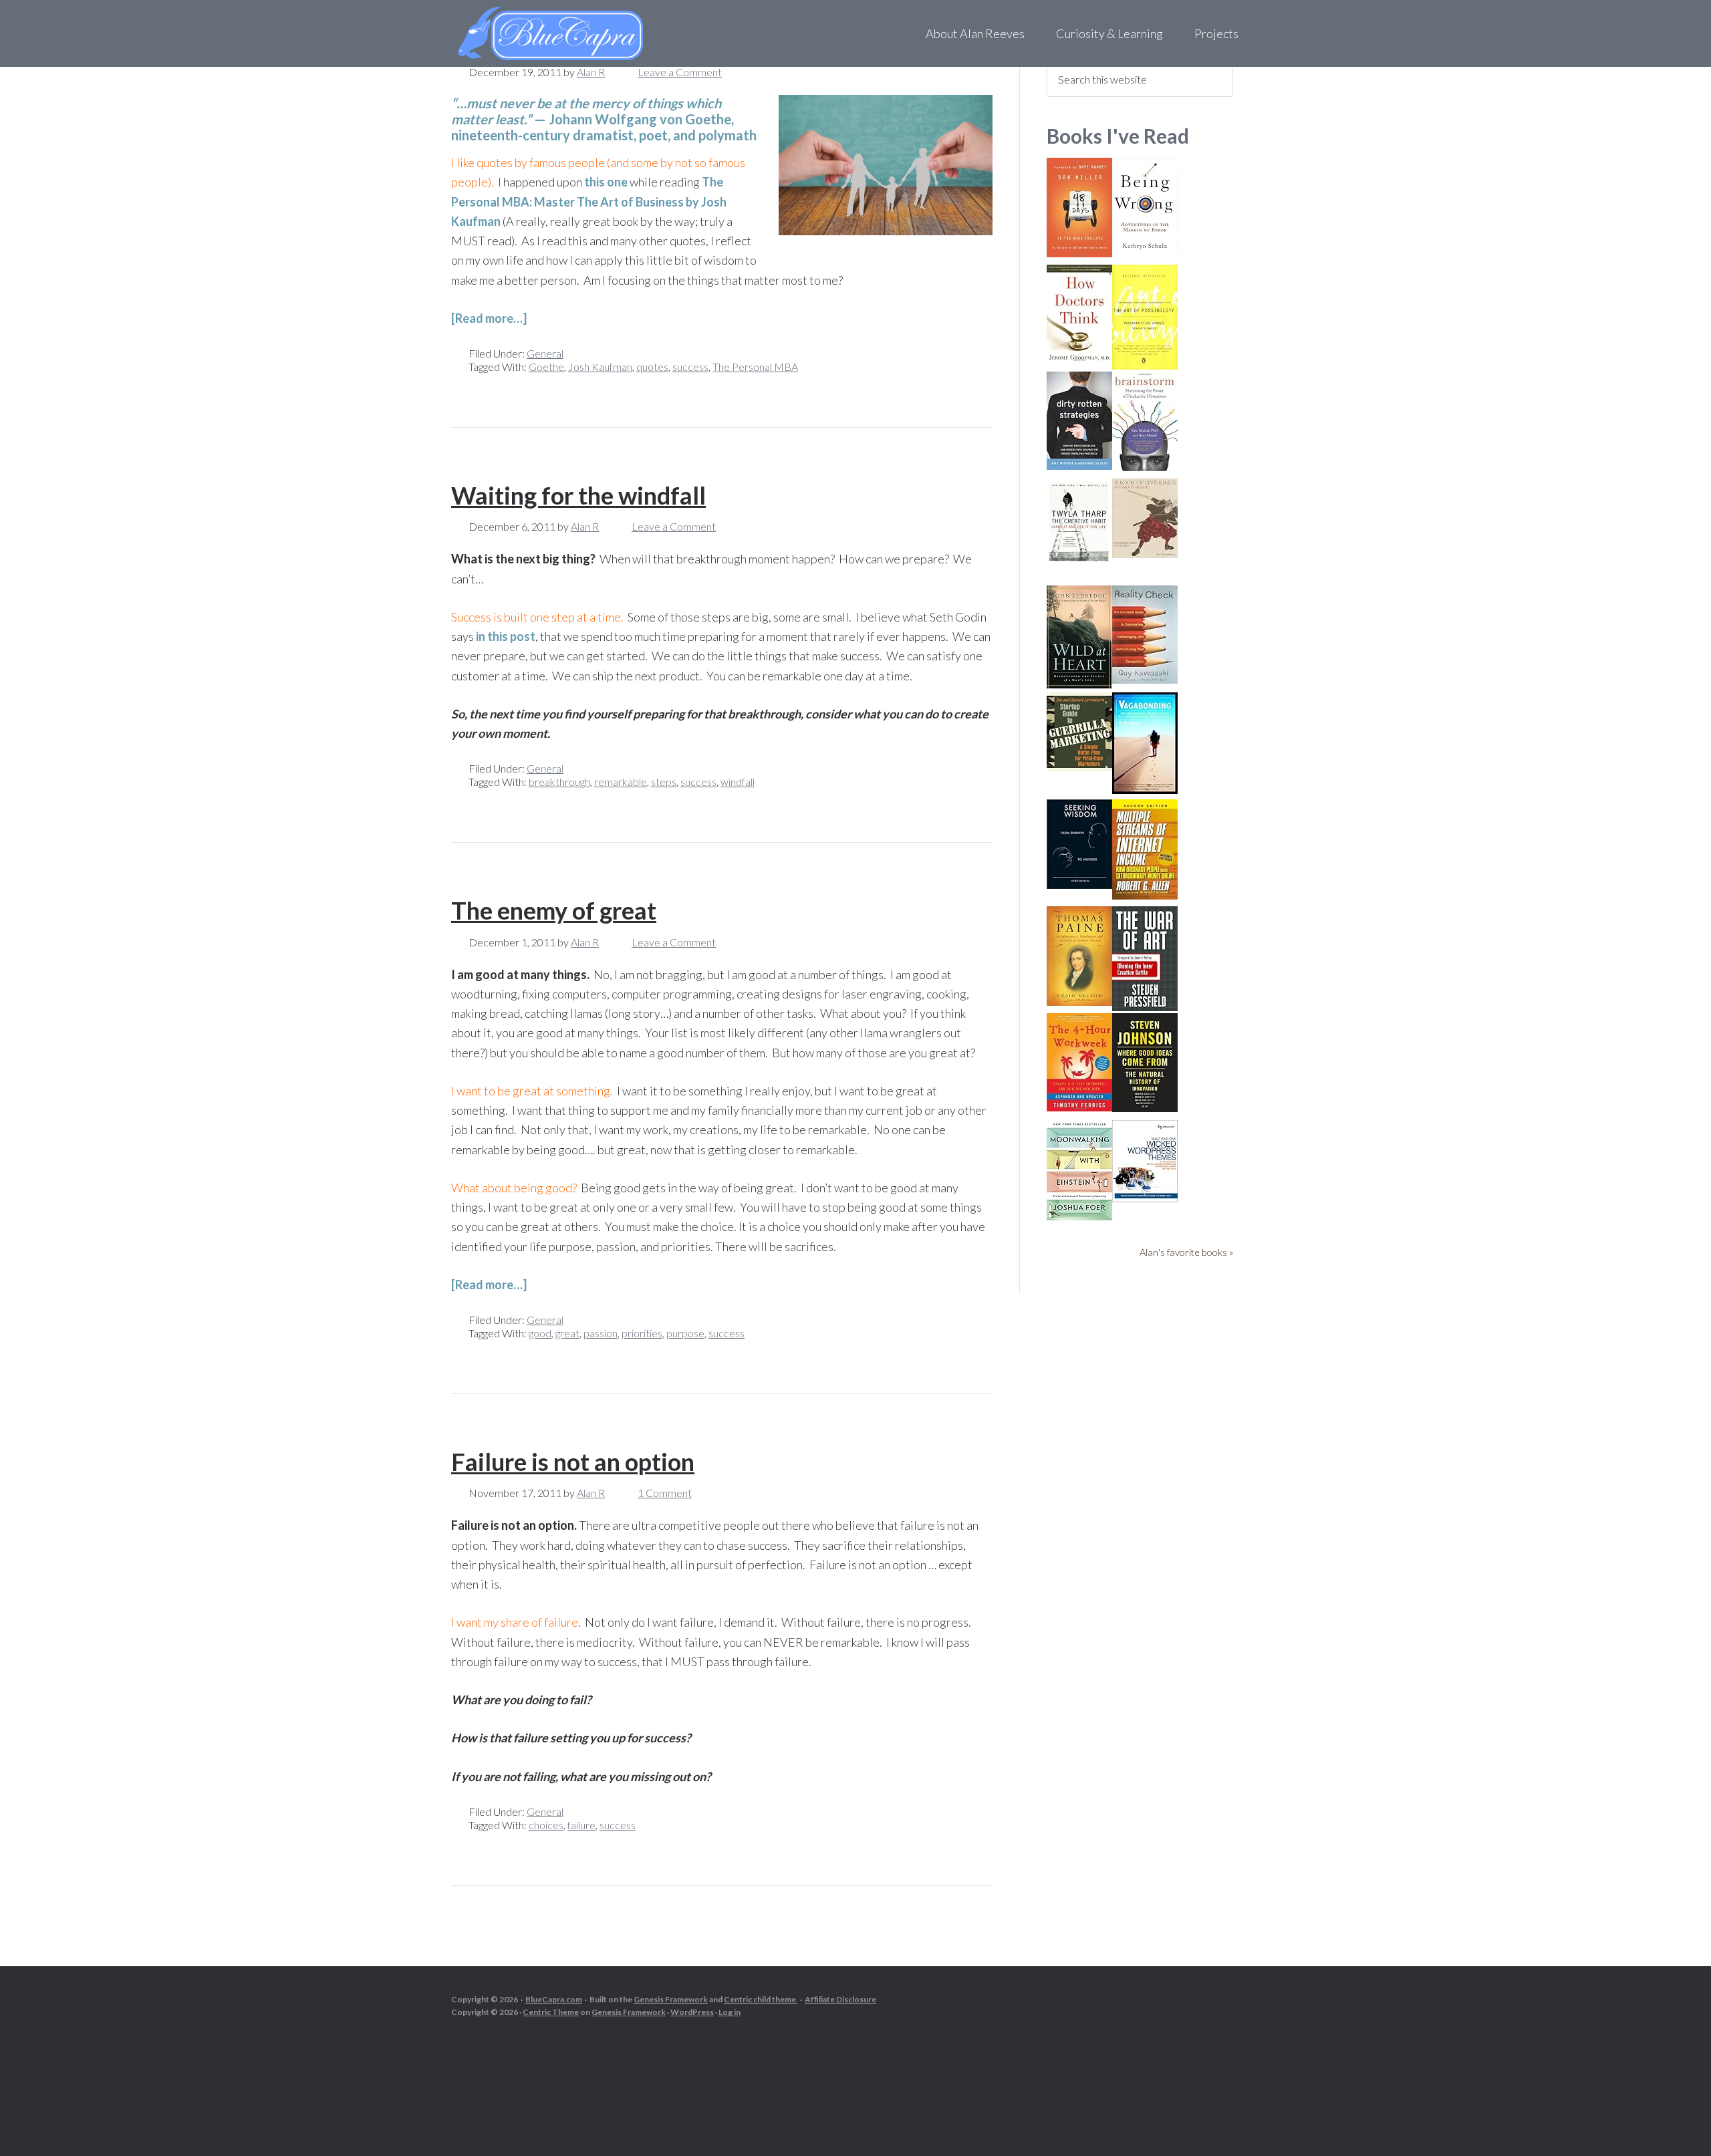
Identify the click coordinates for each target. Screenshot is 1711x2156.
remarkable (621, 782)
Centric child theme (761, 1999)
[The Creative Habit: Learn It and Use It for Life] (1079, 561)
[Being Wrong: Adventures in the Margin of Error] (1145, 252)
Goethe (546, 367)
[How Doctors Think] (1079, 359)
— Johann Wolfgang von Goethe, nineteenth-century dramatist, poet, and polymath (604, 119)
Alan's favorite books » (1186, 1252)
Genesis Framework (671, 1999)
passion (601, 1333)
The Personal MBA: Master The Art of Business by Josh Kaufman (589, 201)
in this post (506, 636)
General (545, 353)
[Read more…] (489, 318)
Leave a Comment (680, 72)
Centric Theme (551, 2012)
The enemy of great (554, 910)
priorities (642, 1333)
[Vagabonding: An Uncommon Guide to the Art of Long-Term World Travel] (1145, 790)
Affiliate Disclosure (840, 1999)
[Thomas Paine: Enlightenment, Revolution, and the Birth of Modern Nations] (1079, 1001)
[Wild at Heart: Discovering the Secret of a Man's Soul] (1079, 685)
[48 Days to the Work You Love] (1079, 253)
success (690, 367)
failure (581, 1825)
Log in (730, 2012)
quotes (652, 367)
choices (546, 1825)
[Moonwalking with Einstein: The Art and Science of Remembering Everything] (1079, 1216)
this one (606, 182)
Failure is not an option (573, 1462)
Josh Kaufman (600, 367)
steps (664, 782)
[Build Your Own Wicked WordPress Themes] (1145, 1198)
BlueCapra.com (554, 1999)
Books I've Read (1118, 136)
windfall (738, 782)
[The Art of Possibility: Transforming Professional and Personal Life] (1145, 365)
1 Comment (665, 1493)
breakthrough (559, 782)
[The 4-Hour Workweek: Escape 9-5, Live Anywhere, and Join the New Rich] (1079, 1107)
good (540, 1333)
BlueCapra (578, 33)
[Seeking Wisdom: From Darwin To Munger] (1079, 885)
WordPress (692, 2012)
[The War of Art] (1145, 1007)
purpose (685, 1333)
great (567, 1333)
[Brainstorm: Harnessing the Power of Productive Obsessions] (1145, 468)
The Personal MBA (755, 367)
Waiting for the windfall (578, 495)
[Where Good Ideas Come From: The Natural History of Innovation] (1145, 1108)
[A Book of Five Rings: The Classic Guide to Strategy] (1145, 554)
